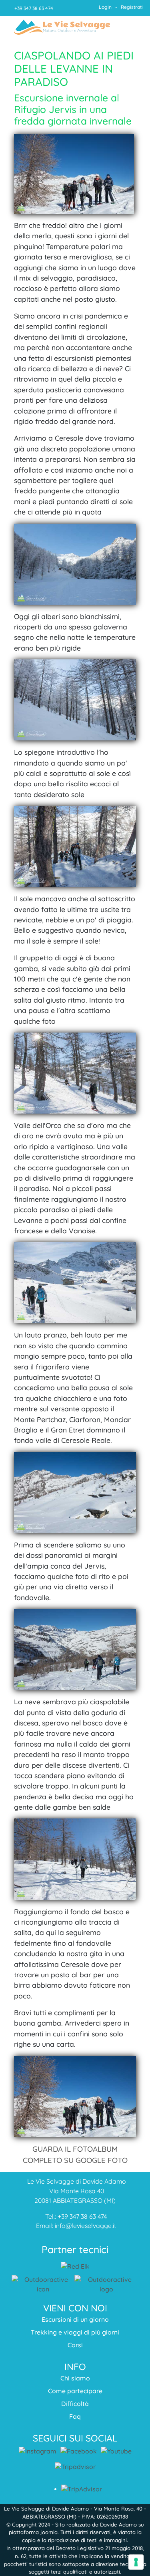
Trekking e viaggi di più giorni (75, 2332)
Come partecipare (75, 2391)
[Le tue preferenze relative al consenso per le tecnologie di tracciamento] (136, 2562)
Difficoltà (75, 2404)
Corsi (75, 2345)
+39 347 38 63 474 (34, 8)
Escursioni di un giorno (75, 2319)
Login (105, 7)
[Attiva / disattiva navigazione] (131, 28)
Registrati (132, 7)
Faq (75, 2416)
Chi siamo (75, 2378)
